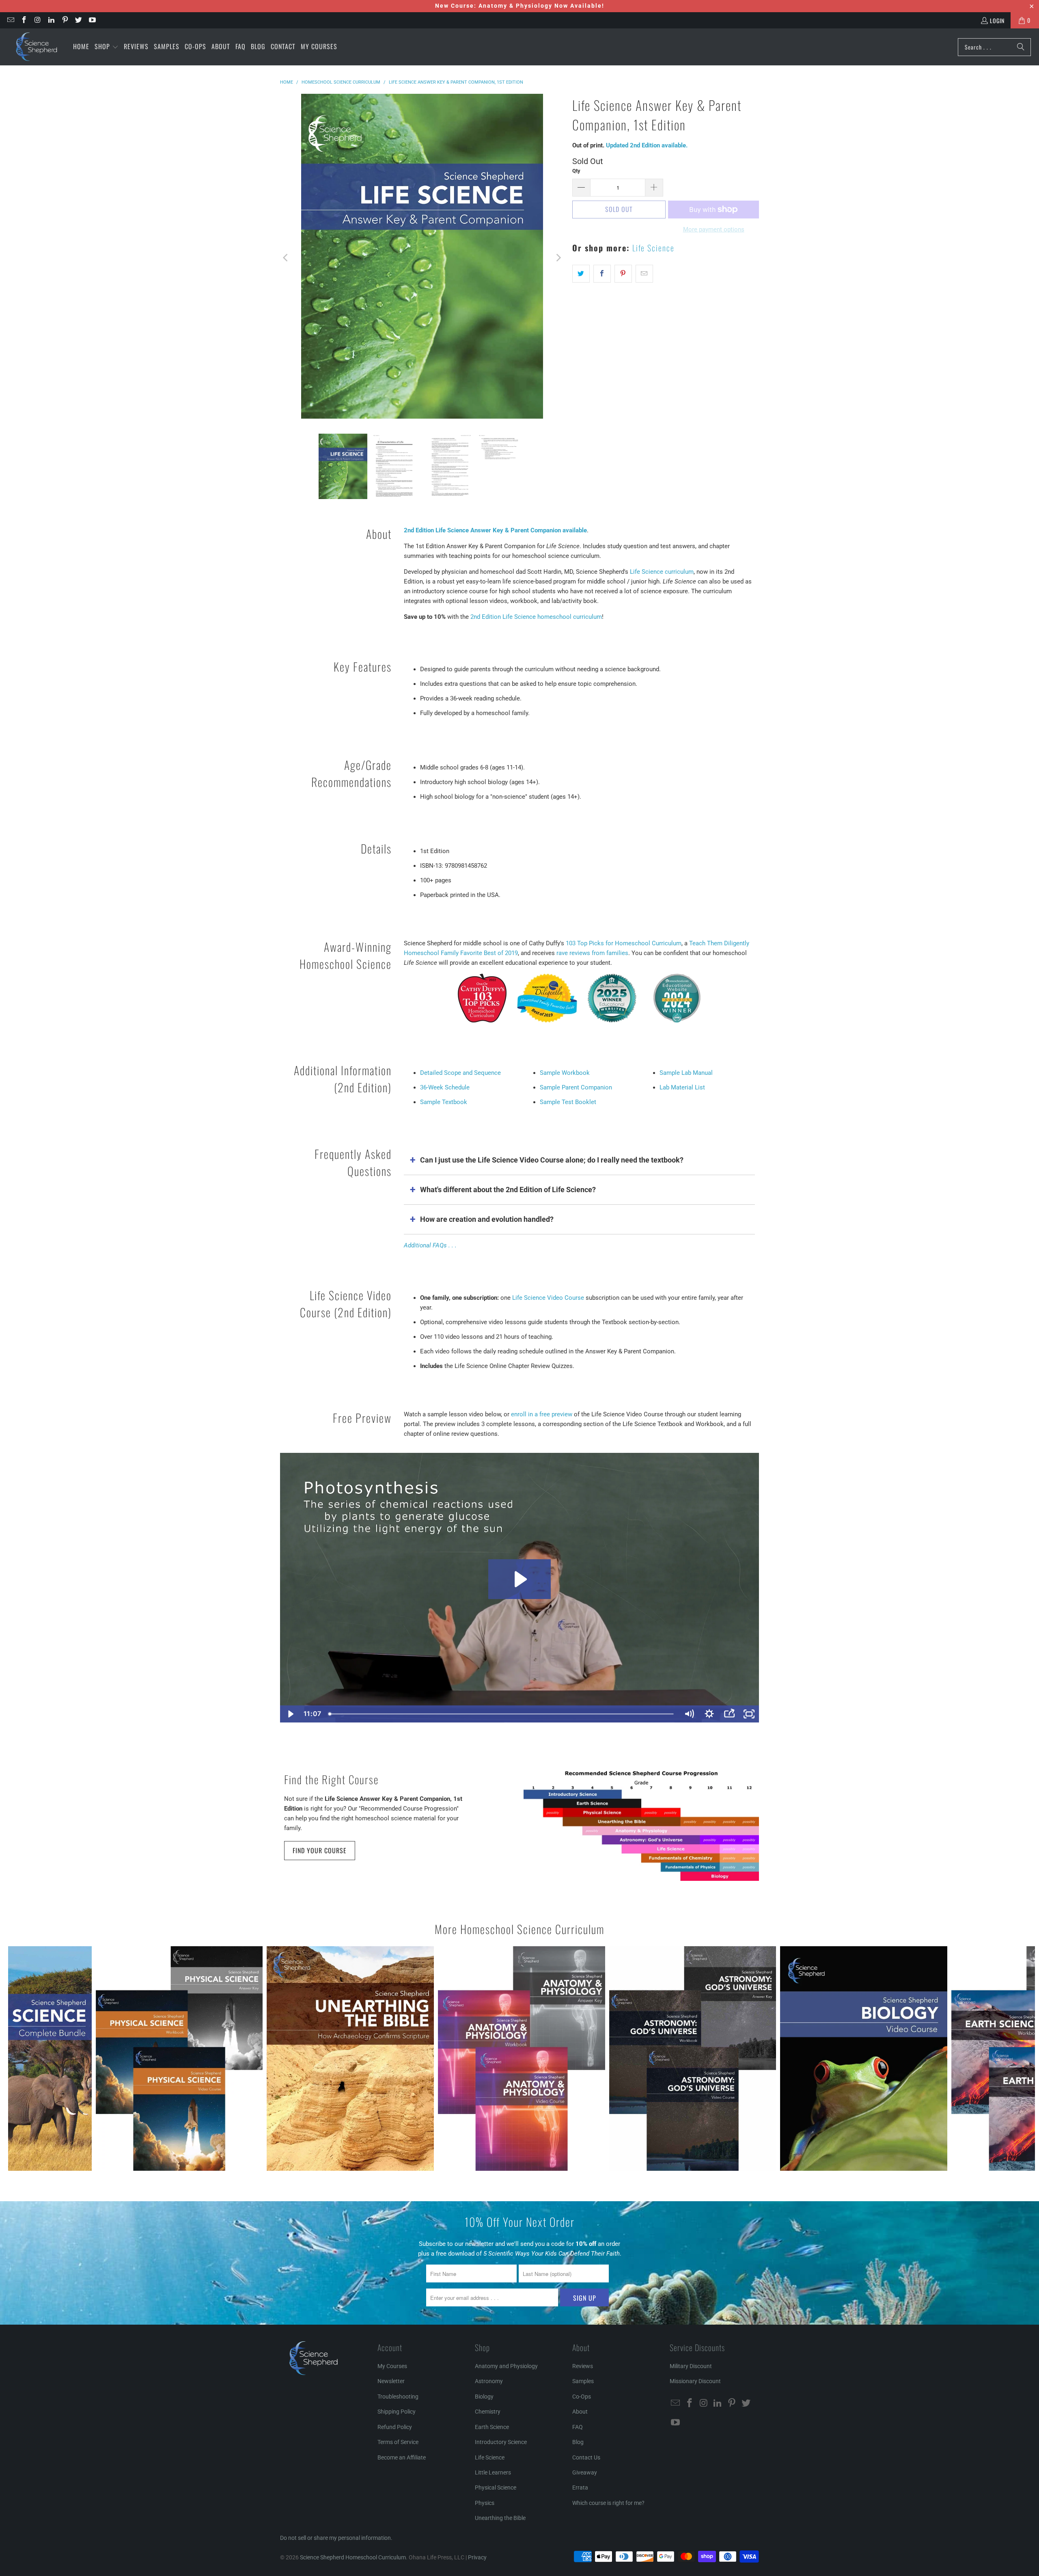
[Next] (558, 258)
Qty (576, 171)
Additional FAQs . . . (430, 1245)
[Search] (1021, 47)
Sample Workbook (565, 1073)
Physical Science (496, 2487)
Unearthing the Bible (500, 2518)
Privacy (477, 2557)
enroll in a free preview (542, 1414)
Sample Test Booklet (568, 1102)
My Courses (392, 2366)
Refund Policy (395, 2427)
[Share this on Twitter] (581, 274)
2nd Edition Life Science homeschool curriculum (536, 617)
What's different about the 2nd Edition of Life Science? (508, 1190)
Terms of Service (398, 2442)
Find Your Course (320, 1850)
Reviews (583, 2366)
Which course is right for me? (608, 2503)
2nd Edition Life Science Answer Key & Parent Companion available (495, 530)
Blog (578, 2442)
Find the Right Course (331, 1779)
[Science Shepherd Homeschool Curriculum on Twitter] (78, 20)
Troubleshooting (398, 2397)
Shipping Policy (397, 2412)
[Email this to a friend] (644, 274)
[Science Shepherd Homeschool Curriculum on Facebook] (24, 20)
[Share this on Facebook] (602, 274)
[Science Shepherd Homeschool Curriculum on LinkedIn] (51, 20)
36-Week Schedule (445, 1087)
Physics (485, 2503)
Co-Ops (582, 2397)
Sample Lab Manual (686, 1073)
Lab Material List (682, 1087)
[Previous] (286, 258)
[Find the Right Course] (641, 1826)
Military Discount (691, 2366)
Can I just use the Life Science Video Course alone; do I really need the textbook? (552, 1160)
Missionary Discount (695, 2381)
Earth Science (492, 2427)
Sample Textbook (444, 1102)
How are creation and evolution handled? (487, 1219)
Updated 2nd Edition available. (647, 145)
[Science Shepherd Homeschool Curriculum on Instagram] (37, 20)
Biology (484, 2397)
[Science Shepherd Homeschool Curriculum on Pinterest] (65, 20)
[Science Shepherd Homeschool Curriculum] (37, 47)
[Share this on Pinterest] (623, 274)
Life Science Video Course (548, 1298)
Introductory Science (501, 2442)
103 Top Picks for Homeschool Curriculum (624, 943)
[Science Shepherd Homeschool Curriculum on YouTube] (92, 20)
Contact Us (586, 2457)
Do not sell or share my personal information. (336, 2538)
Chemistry (488, 2412)
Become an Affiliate (402, 2457)
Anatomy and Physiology (506, 2366)
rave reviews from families (592, 953)
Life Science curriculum (662, 572)
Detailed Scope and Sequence (460, 1073)
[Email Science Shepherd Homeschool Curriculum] (10, 20)
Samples (583, 2381)
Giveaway (585, 2472)
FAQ (578, 2427)
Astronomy (489, 2381)
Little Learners (493, 2472)
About (580, 2412)
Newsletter (391, 2381)
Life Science (653, 248)
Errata (580, 2487)
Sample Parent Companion (576, 1087)
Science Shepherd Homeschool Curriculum (353, 2557)
